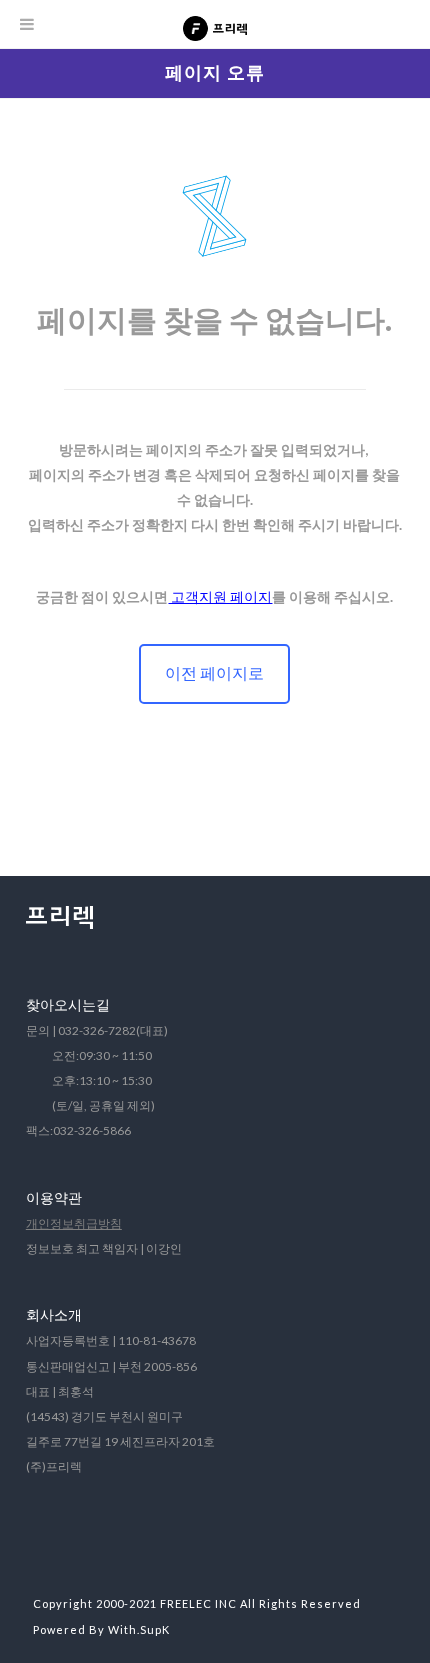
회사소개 (54, 1314)
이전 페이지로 (214, 672)
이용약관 (54, 1197)
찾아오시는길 (68, 1004)
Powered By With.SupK (101, 1629)
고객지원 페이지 (220, 596)
